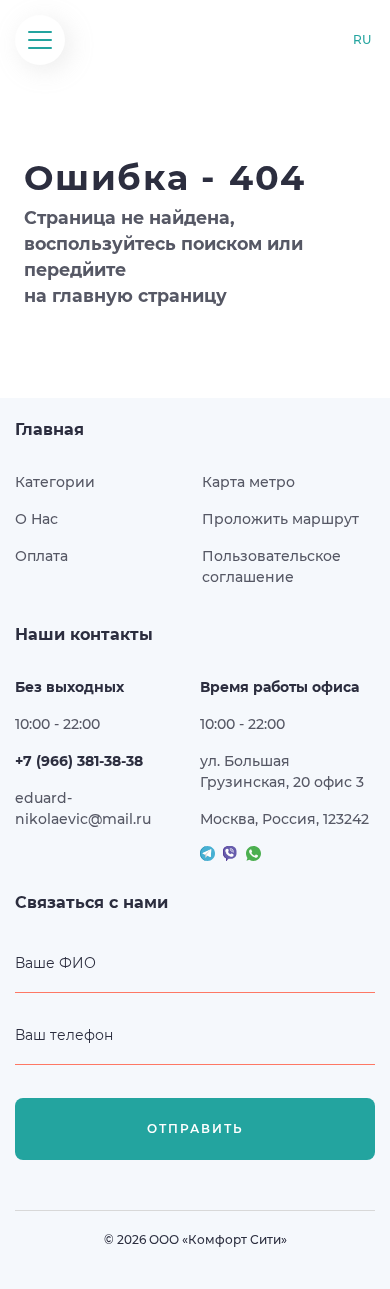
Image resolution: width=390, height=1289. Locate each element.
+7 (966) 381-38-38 (79, 761)
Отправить (195, 1128)
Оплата (41, 556)
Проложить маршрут (280, 519)
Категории (55, 482)
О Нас (36, 519)
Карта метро (248, 482)
